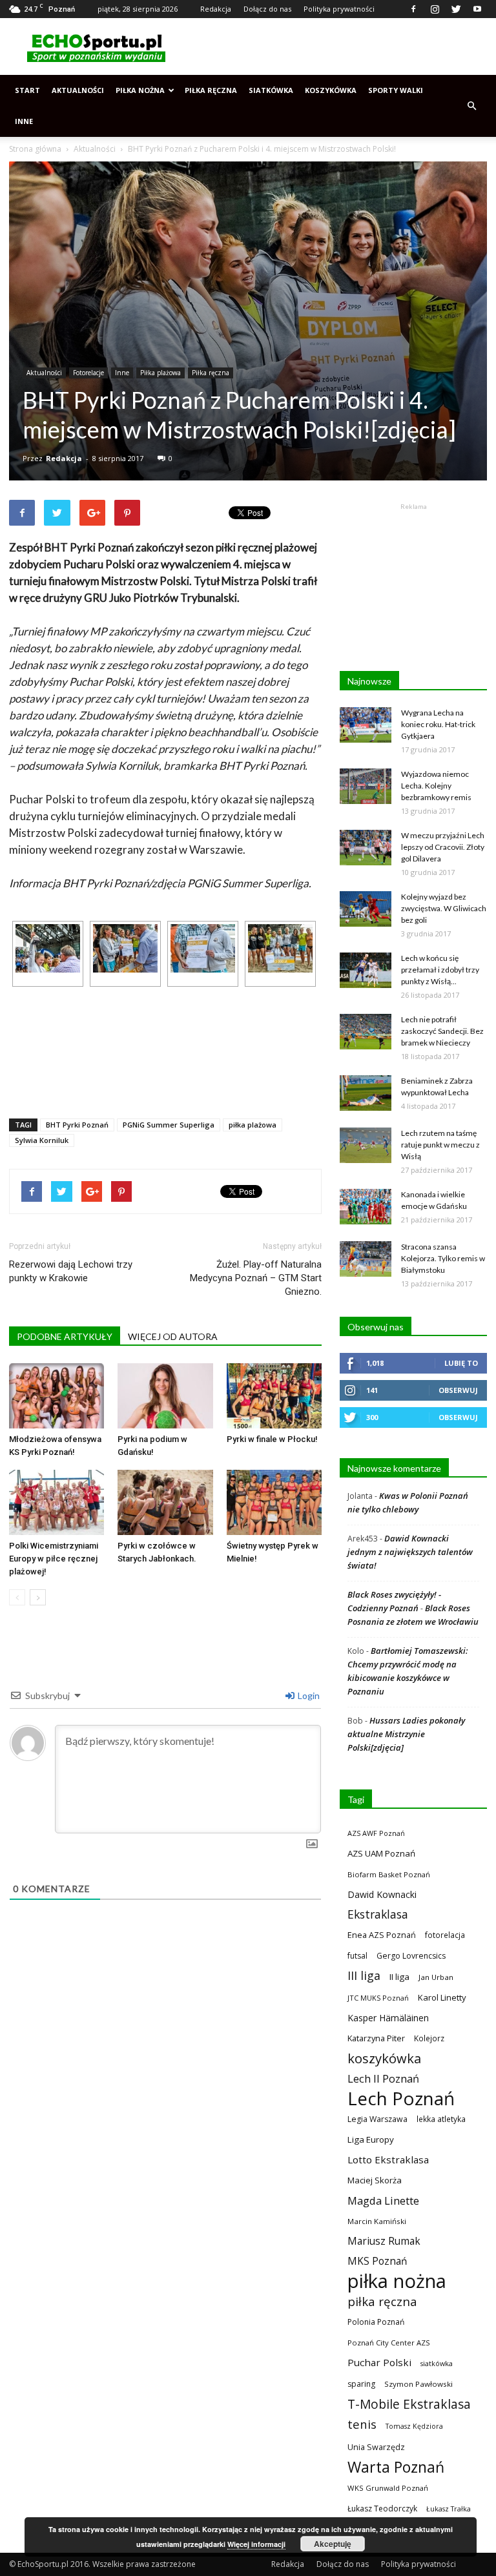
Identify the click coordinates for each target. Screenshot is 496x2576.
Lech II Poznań (383, 2078)
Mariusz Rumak (384, 2241)
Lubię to (461, 1363)
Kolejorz (429, 2038)
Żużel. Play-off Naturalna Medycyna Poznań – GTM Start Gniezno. (256, 1278)
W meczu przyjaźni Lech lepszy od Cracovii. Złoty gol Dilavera (443, 847)
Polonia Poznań (376, 2322)
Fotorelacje (88, 373)
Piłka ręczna (211, 90)
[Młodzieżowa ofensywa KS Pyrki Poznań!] (57, 1396)
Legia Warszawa (377, 2119)
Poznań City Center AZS (389, 2343)
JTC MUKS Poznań (378, 1998)
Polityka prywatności (339, 9)
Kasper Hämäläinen (388, 2018)
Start (27, 90)
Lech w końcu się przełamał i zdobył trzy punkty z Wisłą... (440, 970)
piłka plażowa (253, 1125)
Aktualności (78, 90)
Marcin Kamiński (377, 2221)
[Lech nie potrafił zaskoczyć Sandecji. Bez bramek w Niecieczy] (366, 1032)
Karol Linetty (442, 1997)
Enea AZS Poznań (382, 1935)
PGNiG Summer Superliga (169, 1125)
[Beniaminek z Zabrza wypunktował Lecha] (366, 1093)
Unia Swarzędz (376, 2447)
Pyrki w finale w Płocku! (272, 1439)
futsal (357, 1956)
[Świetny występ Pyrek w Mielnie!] (274, 1502)
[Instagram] (435, 9)
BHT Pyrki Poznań (77, 1125)
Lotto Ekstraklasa (388, 2159)
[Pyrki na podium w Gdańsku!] (165, 1396)
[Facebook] (413, 9)
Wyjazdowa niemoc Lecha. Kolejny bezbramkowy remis (436, 786)
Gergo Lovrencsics (411, 1956)
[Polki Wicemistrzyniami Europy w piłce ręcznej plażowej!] (57, 1502)
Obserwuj (458, 1390)
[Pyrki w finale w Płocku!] (274, 1396)
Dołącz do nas (267, 9)
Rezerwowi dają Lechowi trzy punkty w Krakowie (71, 1271)
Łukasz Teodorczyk (382, 2509)
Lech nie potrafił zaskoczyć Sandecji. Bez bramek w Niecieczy (442, 1031)
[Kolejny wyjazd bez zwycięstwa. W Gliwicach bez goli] (366, 909)
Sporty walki (396, 90)
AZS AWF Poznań (376, 1833)
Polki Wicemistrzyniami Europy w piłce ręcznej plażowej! (54, 1559)
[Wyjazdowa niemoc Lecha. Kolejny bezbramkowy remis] (366, 786)
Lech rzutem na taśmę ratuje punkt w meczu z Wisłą (440, 1145)
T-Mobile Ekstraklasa (409, 2404)
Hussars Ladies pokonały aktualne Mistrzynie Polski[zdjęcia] (406, 1734)
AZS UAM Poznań (381, 1853)
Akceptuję (333, 2544)
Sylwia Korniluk (42, 1140)
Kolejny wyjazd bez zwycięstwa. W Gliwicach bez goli (444, 908)
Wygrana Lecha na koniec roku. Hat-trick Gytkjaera (438, 724)
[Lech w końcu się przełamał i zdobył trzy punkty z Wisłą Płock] (366, 970)
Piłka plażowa (160, 373)
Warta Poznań (396, 2467)
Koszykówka (331, 90)
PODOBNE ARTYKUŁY (65, 1336)
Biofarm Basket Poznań (389, 1874)
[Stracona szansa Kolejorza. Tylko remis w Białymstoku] (366, 1259)
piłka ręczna (382, 2301)
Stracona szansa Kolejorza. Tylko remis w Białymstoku (443, 1258)
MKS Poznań (377, 2261)
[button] (471, 106)
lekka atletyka (441, 2119)
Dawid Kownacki (382, 1894)
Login (308, 1695)
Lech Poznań (401, 2098)
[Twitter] (456, 9)
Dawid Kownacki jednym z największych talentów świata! (410, 1552)
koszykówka (384, 2058)
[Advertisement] (335, 46)
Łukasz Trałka (449, 2509)
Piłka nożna (140, 90)
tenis (362, 2424)
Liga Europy (371, 2139)
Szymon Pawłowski (418, 2384)
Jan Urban (436, 1977)
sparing (361, 2384)
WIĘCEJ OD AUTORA (173, 1336)
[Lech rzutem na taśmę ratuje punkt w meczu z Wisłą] (366, 1145)
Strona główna (35, 149)
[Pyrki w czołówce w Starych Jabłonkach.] (165, 1502)
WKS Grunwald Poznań (388, 2488)
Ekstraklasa (378, 1914)
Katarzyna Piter (376, 2038)
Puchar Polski (379, 2362)
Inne (24, 121)
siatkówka (437, 2363)
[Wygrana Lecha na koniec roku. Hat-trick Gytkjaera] (366, 725)
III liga (364, 1976)
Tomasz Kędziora (414, 2426)
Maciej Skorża (375, 2180)
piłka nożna (397, 2281)
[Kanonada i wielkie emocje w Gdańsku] (366, 1207)
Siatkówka (271, 90)
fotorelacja (445, 1935)
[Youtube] (477, 9)
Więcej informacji (256, 2544)
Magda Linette (383, 2200)
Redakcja (216, 9)
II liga (399, 1977)
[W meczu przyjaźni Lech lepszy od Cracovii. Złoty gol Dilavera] (366, 848)
